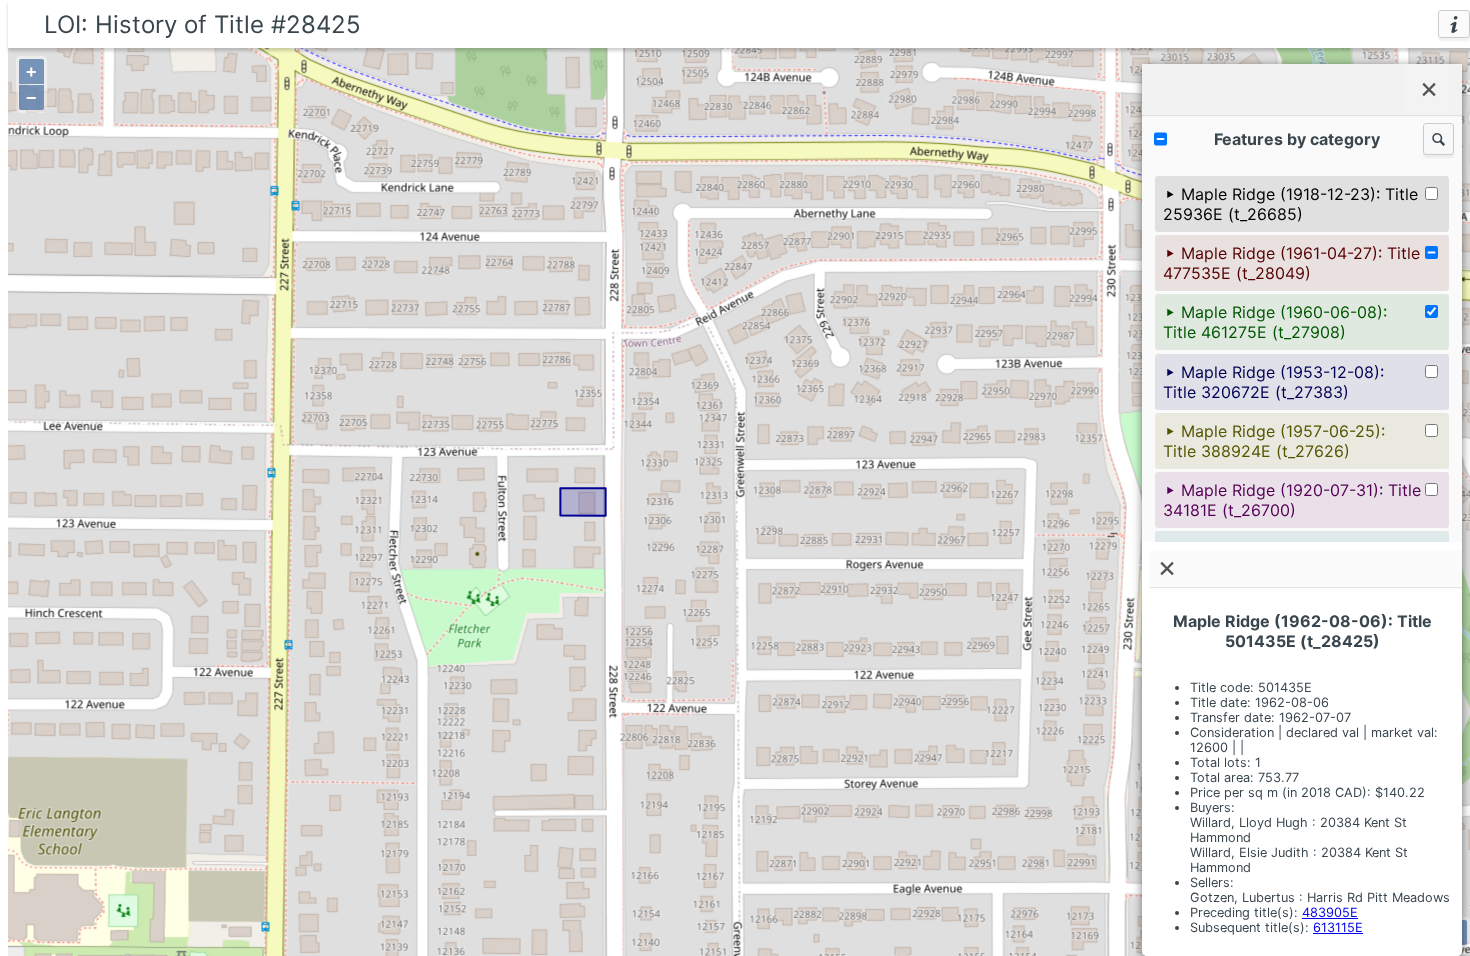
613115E (1338, 927)
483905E (1330, 912)
